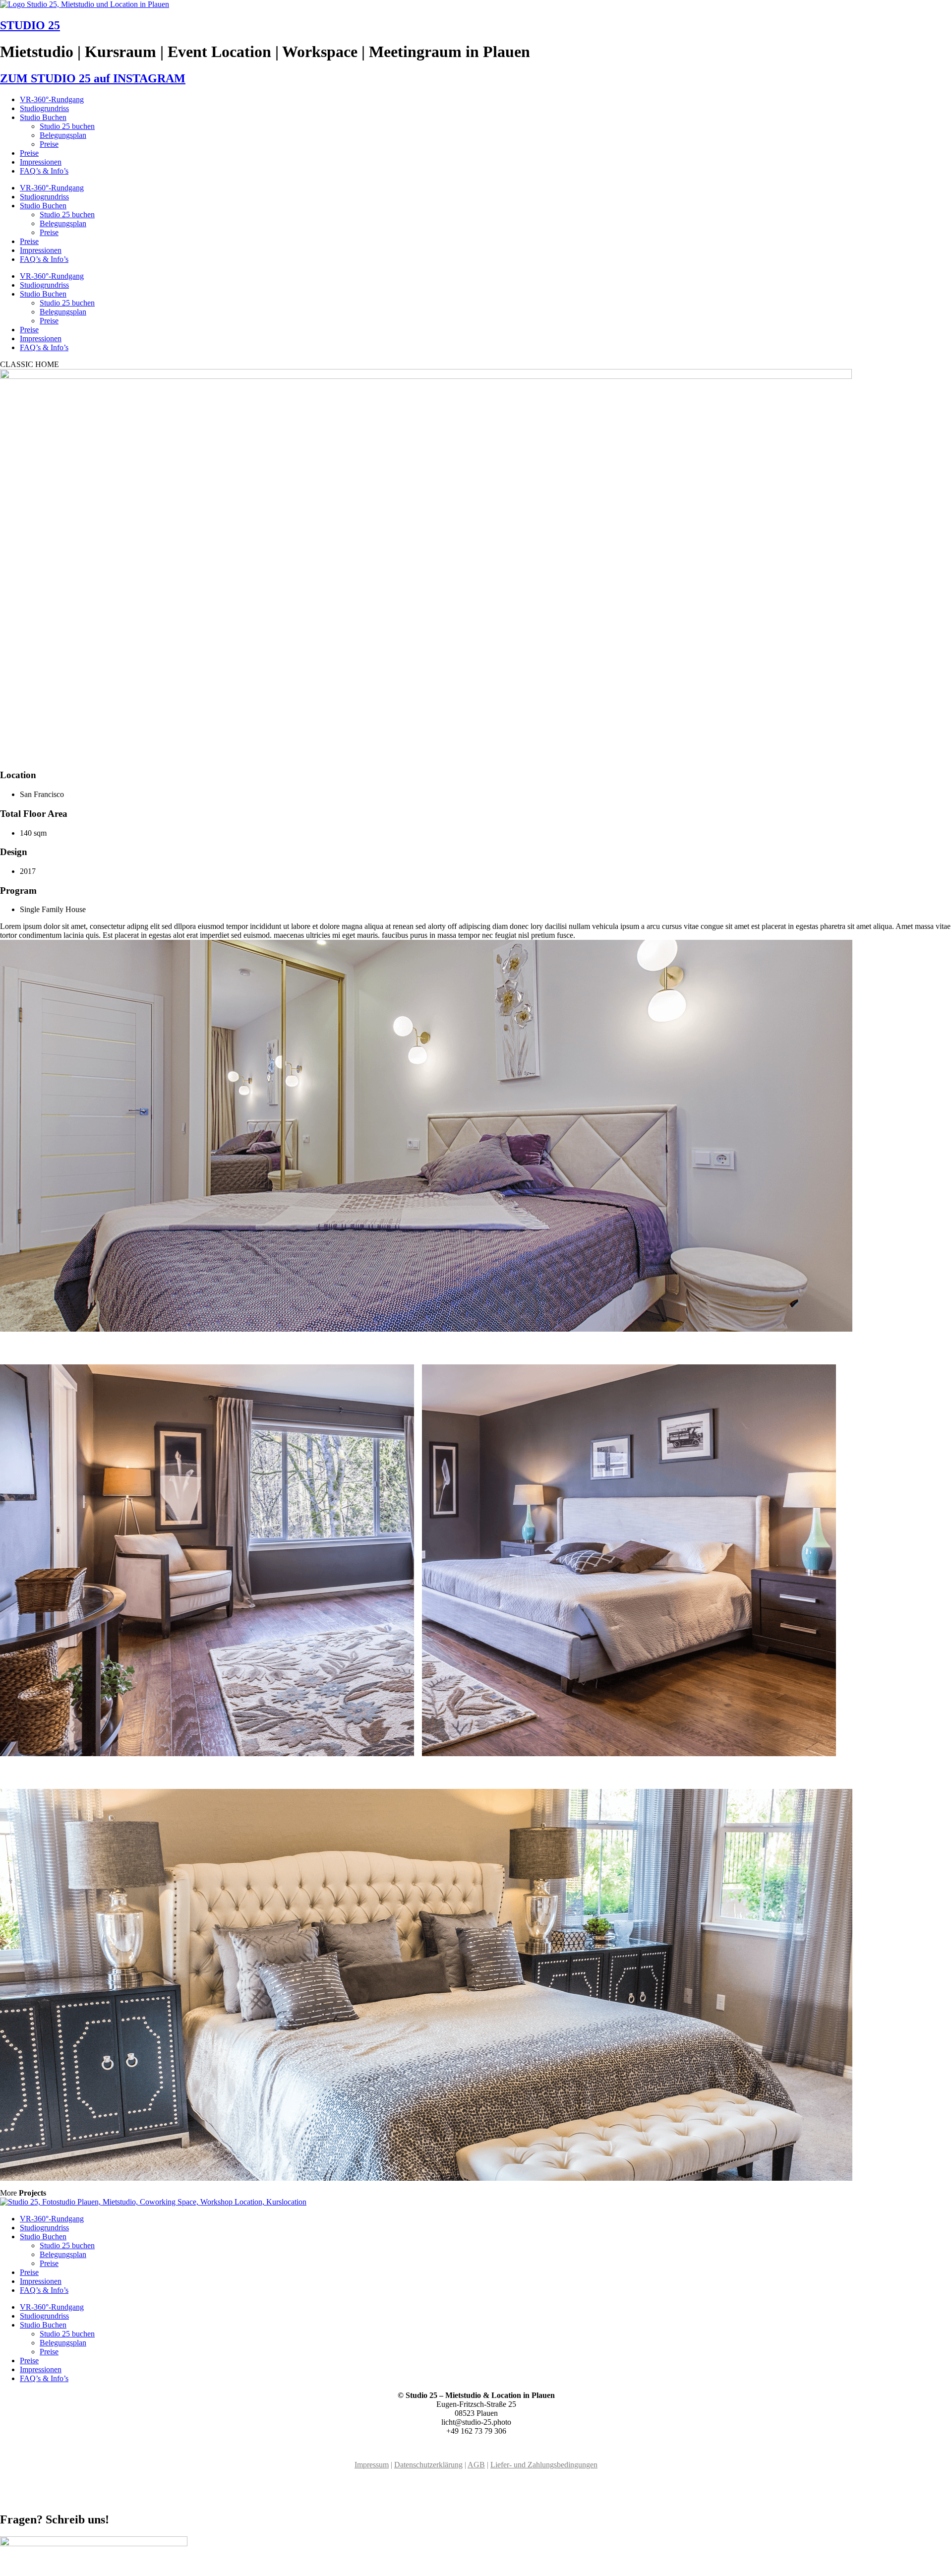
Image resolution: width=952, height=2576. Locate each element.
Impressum (372, 2465)
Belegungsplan (63, 135)
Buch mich (17, 2498)
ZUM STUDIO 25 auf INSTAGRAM (93, 78)
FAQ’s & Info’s (44, 171)
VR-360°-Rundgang (52, 99)
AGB (476, 2465)
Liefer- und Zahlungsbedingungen (544, 2465)
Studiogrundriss (44, 108)
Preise (49, 144)
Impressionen (41, 162)
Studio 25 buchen (67, 126)
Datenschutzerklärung (428, 2465)
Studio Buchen (43, 117)
